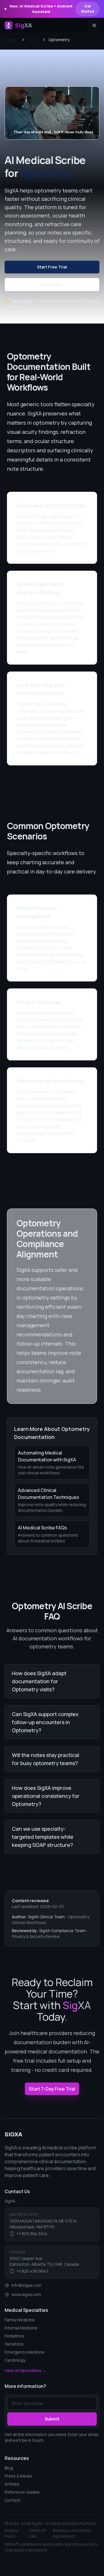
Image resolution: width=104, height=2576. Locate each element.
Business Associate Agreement (72, 2533)
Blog (9, 2468)
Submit (52, 2419)
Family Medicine (20, 2320)
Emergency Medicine (25, 2352)
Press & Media (18, 2476)
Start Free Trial (52, 267)
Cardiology (15, 2360)
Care (32, 40)
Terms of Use (37, 2533)
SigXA (13, 2134)
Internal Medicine (21, 2328)
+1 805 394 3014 (32, 2234)
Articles (12, 2484)
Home (10, 40)
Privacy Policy (11, 2533)
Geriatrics (14, 2344)
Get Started (88, 9)
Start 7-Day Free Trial (52, 2089)
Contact (13, 2500)
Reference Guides (22, 2492)
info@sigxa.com (27, 2285)
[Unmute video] (90, 96)
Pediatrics (14, 2336)
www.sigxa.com (26, 2294)
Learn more (52, 284)
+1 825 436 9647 (32, 2271)
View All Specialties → (25, 2370)
